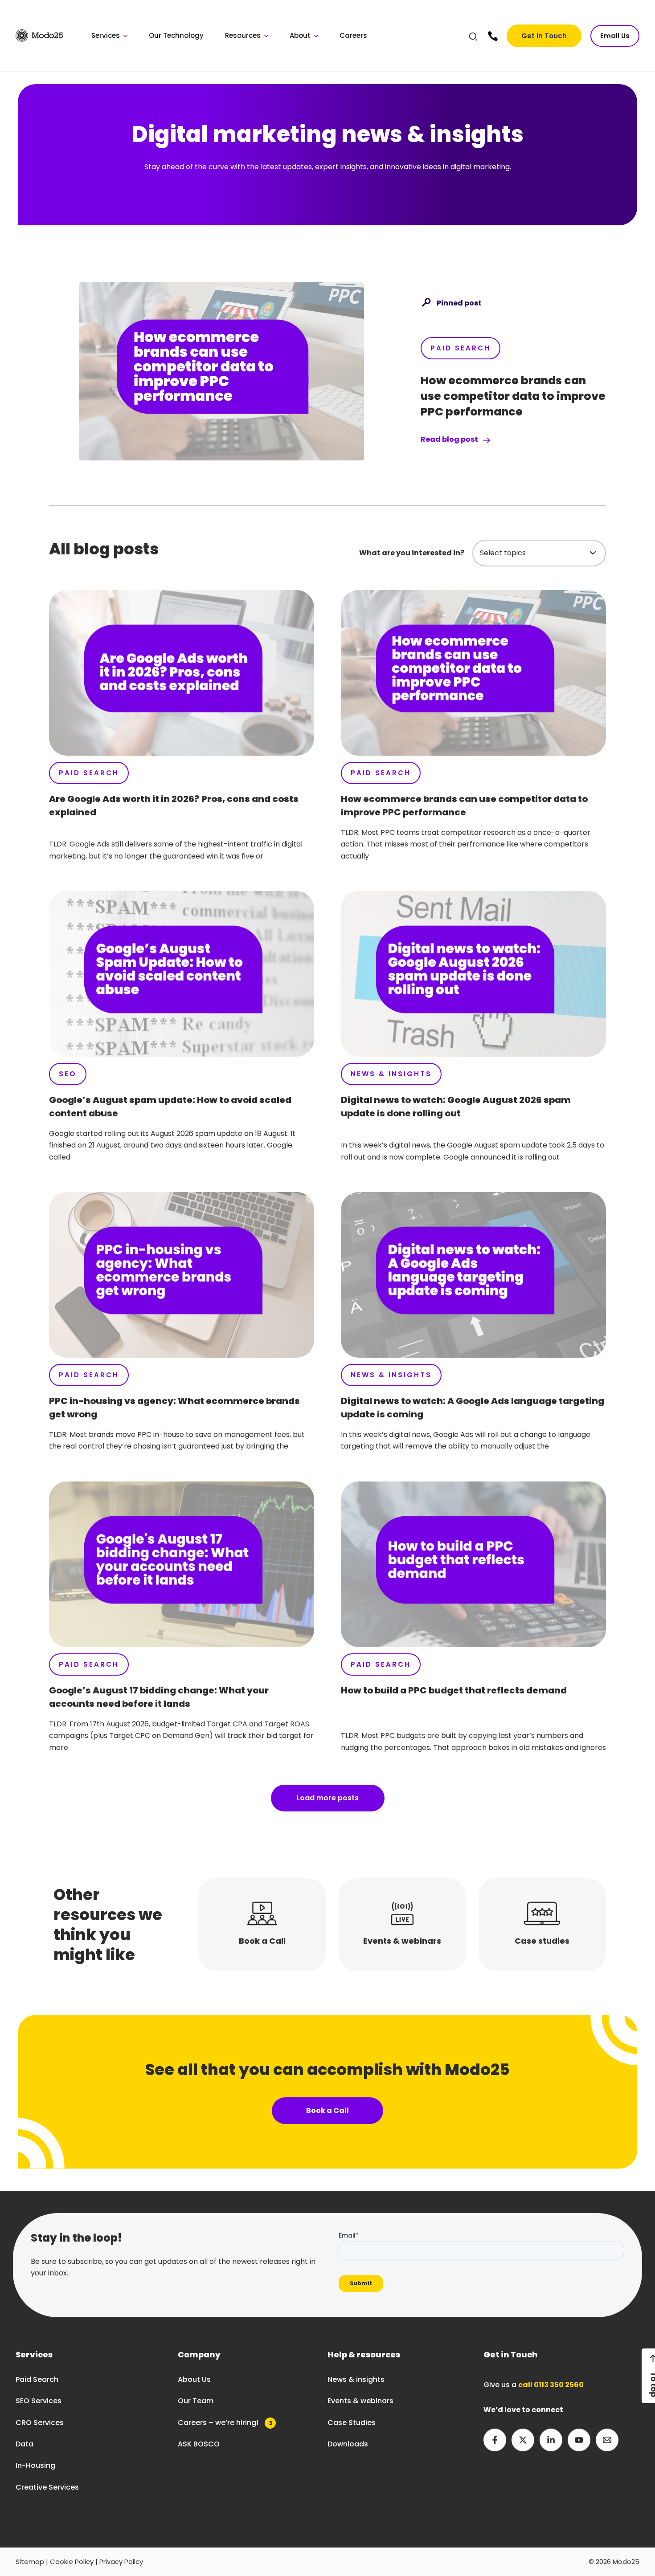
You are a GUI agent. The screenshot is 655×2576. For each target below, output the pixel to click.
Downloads (348, 2444)
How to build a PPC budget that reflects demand (454, 1690)
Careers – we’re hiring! (225, 2423)
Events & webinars (360, 2401)
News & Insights (391, 1074)
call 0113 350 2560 (551, 2385)
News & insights (356, 2379)
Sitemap (30, 2562)
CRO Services (40, 2423)
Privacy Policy (121, 2562)
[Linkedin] (551, 2440)
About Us (194, 2379)
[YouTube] (579, 2440)
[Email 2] (607, 2440)
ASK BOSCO (199, 2444)
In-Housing (35, 2465)
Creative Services (47, 2487)
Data (25, 2444)
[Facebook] (495, 2440)
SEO (68, 1074)
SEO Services (39, 2401)
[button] (474, 38)
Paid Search (461, 348)
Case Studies (352, 2423)
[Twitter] (523, 2440)
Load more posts (327, 1798)
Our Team (196, 2401)
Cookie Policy (72, 2562)
